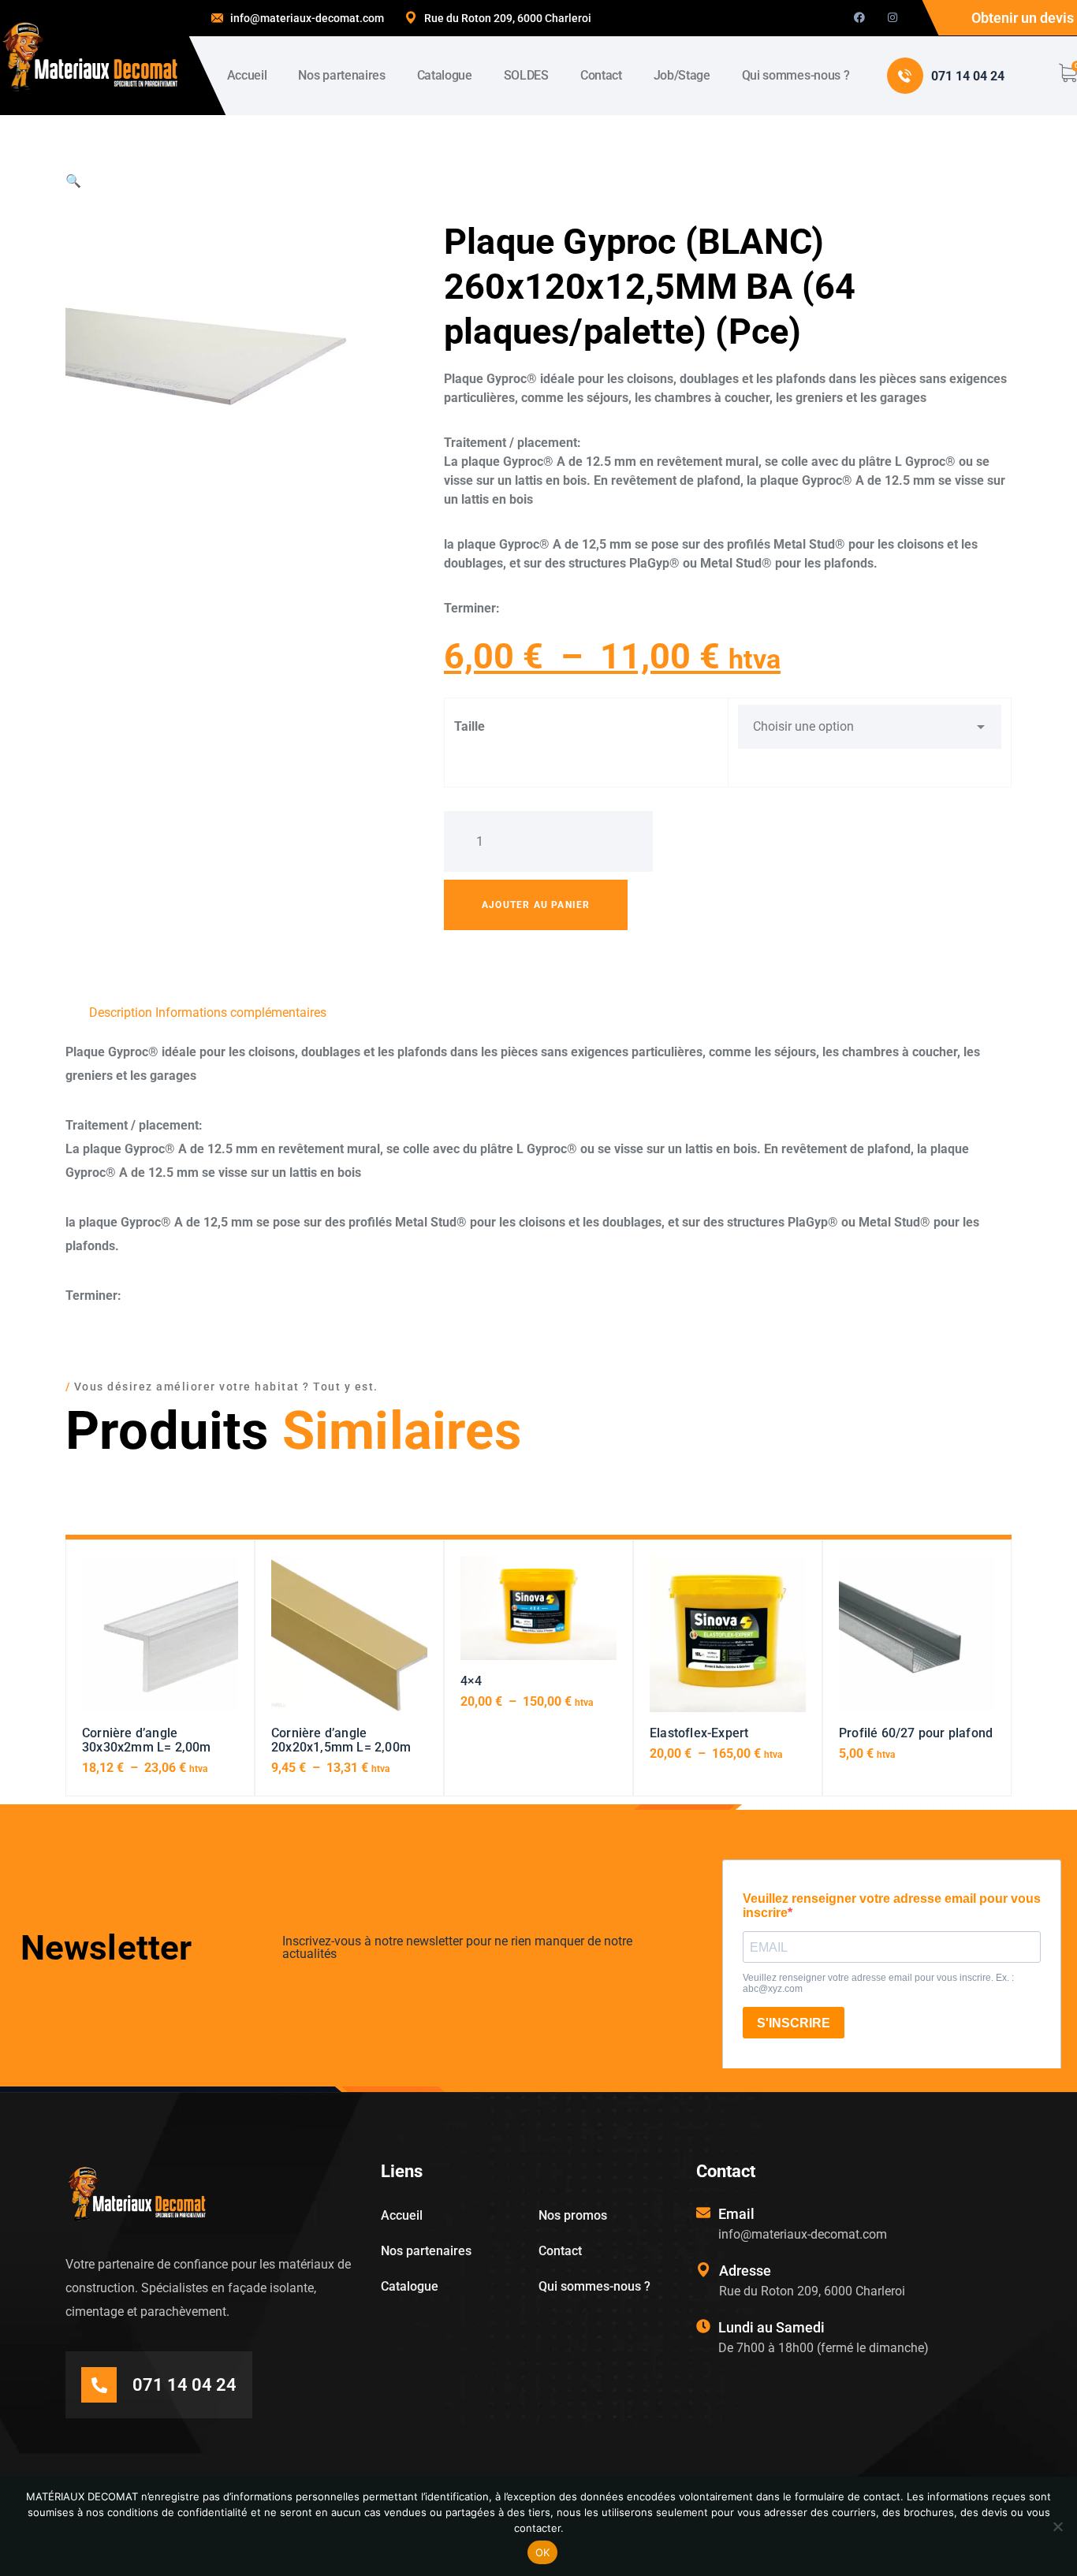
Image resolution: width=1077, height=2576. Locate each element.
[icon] (859, 18)
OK (543, 2552)
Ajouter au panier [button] (917, 1641)
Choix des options (160, 1641)
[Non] (1057, 2526)
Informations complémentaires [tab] (241, 1013)
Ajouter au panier (536, 905)
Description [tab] (121, 1013)
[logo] (90, 56)
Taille (470, 726)
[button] (73, 181)
